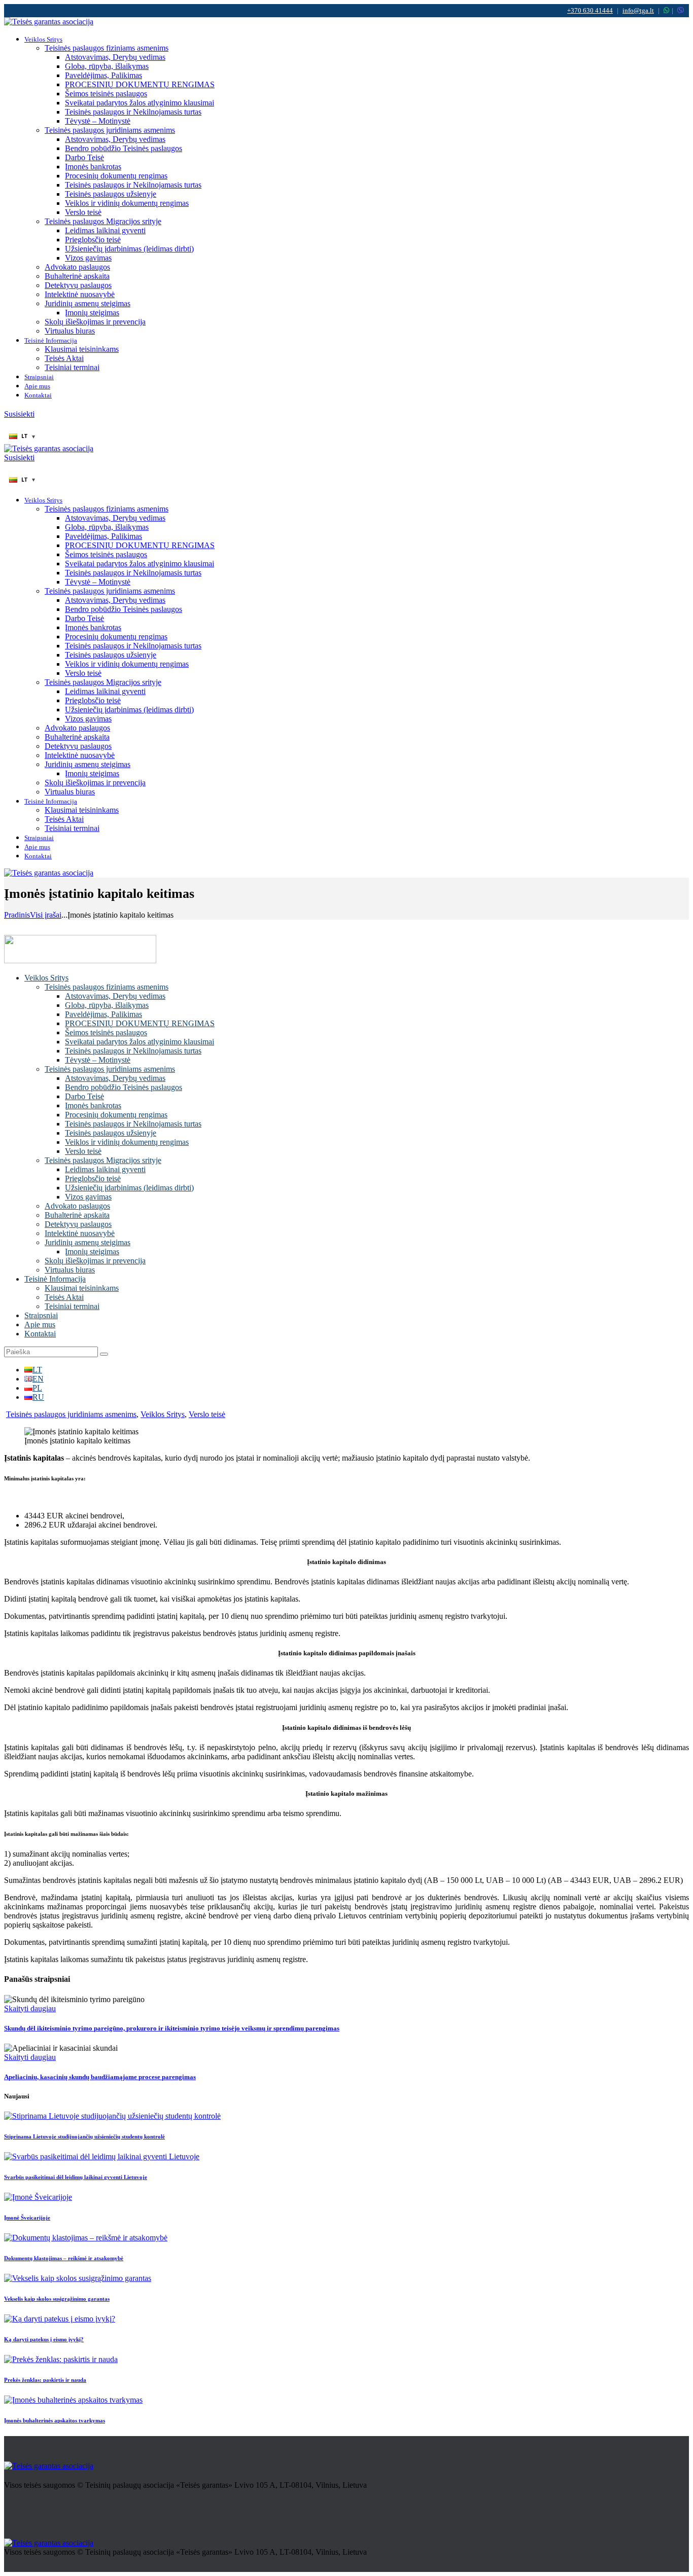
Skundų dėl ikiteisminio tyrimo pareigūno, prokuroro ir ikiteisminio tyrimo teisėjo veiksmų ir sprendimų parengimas (172, 2028)
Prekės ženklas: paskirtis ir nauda (45, 2380)
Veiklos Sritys (163, 1414)
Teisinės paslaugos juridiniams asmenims (71, 1414)
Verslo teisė (207, 1414)
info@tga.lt (638, 10)
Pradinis (17, 915)
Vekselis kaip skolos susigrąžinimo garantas (57, 2299)
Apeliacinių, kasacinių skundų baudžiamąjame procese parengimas (100, 2077)
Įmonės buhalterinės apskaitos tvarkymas (55, 2420)
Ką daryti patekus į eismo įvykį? (44, 2339)
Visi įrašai (46, 915)
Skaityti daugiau (30, 2008)
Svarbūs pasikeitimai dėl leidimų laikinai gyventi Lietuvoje (76, 2177)
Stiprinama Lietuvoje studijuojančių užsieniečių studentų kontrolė (84, 2136)
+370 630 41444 (590, 10)
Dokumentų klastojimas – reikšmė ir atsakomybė (64, 2258)
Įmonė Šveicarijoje (27, 2218)
